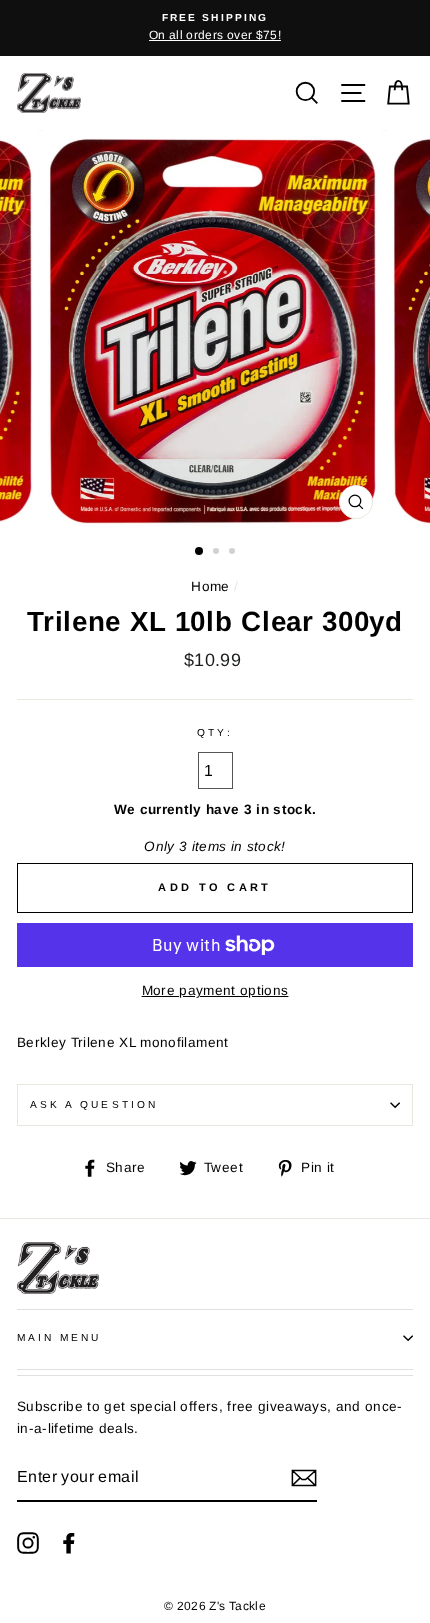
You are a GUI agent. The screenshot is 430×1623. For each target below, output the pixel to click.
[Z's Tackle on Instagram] (28, 1543)
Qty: (214, 732)
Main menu (59, 1337)
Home (210, 586)
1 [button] (200, 552)
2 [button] (218, 553)
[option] (215, 28)
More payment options (215, 990)
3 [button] (234, 553)
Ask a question (94, 1104)
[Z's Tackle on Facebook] (69, 1543)
